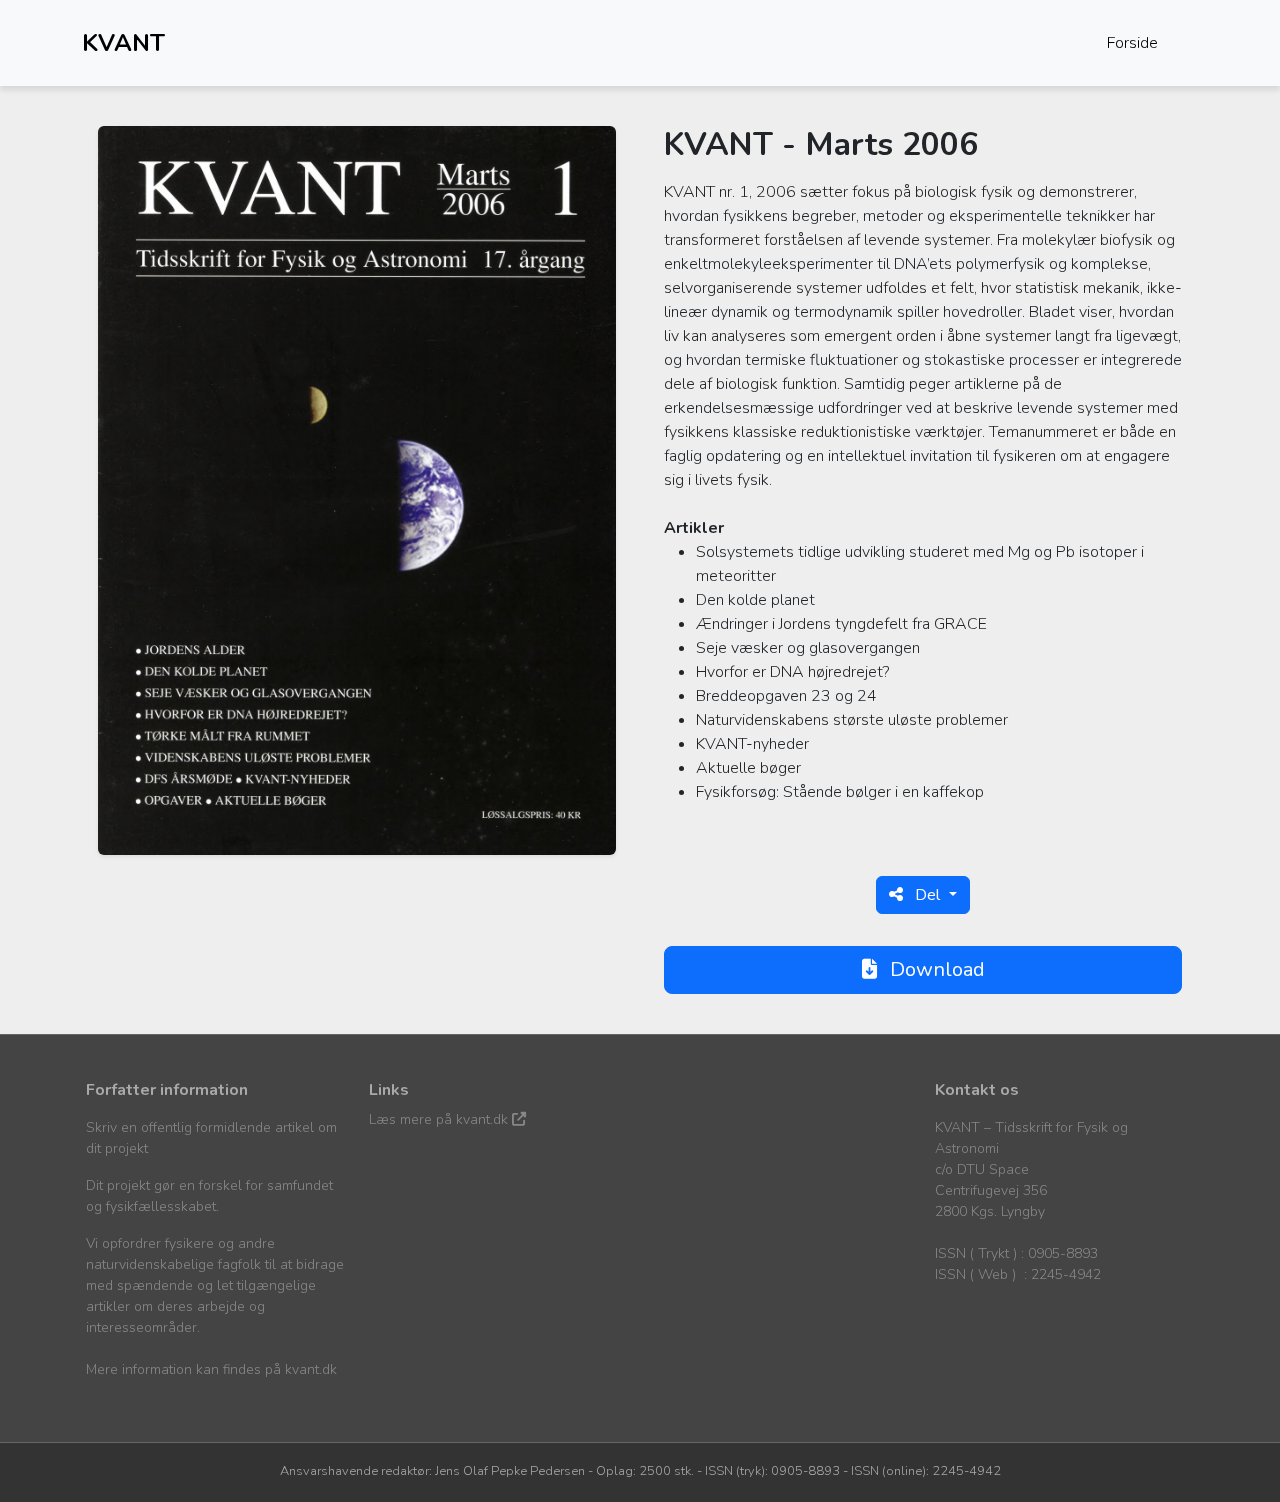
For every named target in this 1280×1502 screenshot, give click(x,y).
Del (927, 895)
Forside (1132, 43)
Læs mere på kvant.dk (440, 1119)
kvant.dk (311, 1369)
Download (935, 969)
